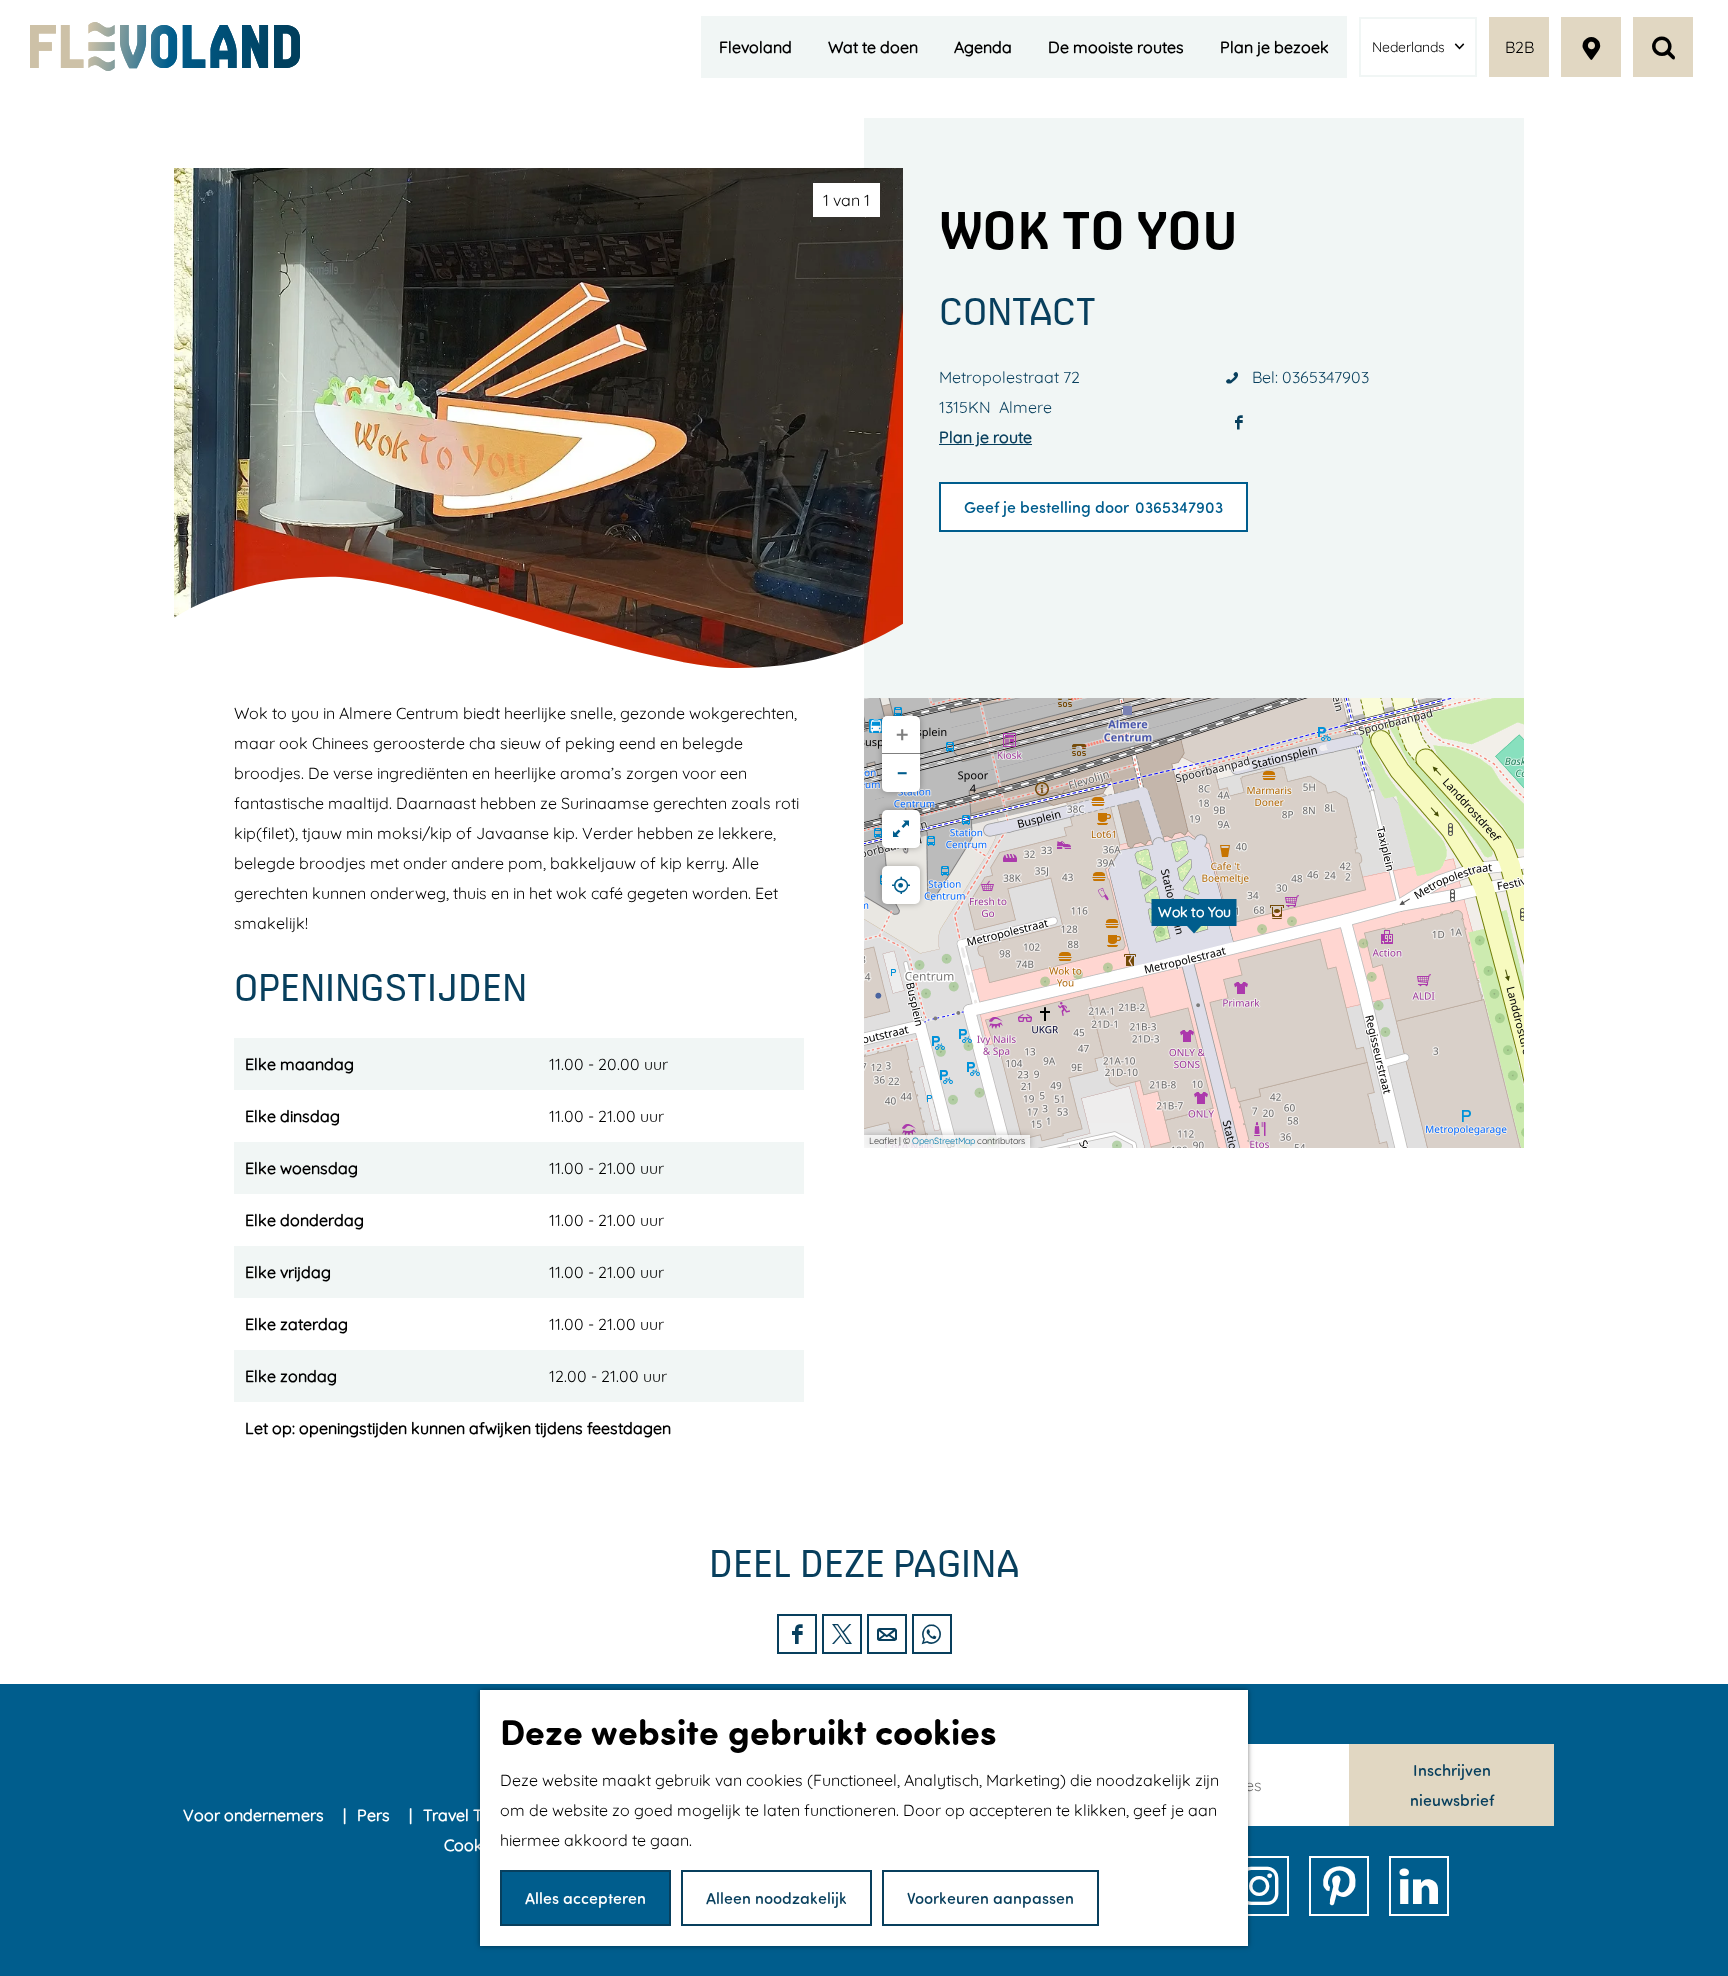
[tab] (846, 200)
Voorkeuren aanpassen (990, 1897)
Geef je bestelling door (1046, 506)
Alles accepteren (585, 1897)
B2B (1519, 47)
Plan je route (985, 437)
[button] (1194, 923)
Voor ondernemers (255, 1815)
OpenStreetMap (943, 1140)
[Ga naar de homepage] (165, 46)
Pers (375, 1815)
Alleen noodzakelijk (776, 1897)
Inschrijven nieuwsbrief (1452, 1784)
